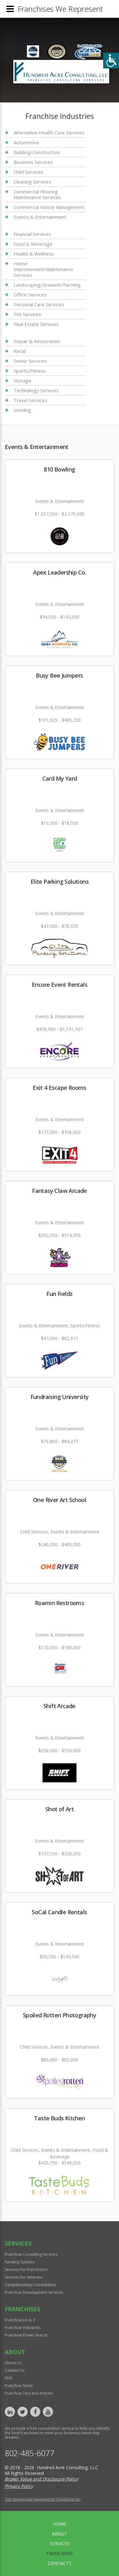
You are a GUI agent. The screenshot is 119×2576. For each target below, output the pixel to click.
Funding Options (20, 2262)
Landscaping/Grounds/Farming (47, 285)
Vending (22, 410)
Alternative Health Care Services (49, 133)
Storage (22, 381)
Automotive (26, 142)
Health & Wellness (34, 254)
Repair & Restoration (37, 341)
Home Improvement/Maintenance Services (43, 269)
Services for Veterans (24, 2277)
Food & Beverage (33, 244)
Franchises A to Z (20, 2320)
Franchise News (19, 2386)
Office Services (30, 295)
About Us (13, 2363)
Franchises (60, 2553)
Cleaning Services (33, 182)
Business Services (33, 162)
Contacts (60, 2563)
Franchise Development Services (34, 2292)
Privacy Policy (19, 2486)
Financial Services (32, 234)
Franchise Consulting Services (31, 2254)
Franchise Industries (23, 2328)
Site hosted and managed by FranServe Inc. (43, 2499)
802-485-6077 (30, 2453)
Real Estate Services (36, 324)
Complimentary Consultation (31, 2285)
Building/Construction (37, 152)
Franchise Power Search (26, 2335)
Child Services (29, 172)
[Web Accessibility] (111, 61)
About (60, 2534)
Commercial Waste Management (49, 207)
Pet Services (27, 314)
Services (60, 2543)
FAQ (9, 2378)
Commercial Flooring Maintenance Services (37, 194)
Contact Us (15, 2370)
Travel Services (30, 400)
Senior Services (30, 361)
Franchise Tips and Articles (29, 2393)
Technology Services (36, 390)
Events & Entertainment (40, 217)
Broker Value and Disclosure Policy (41, 2479)
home (60, 2524)
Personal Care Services (39, 304)
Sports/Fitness (30, 371)
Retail (20, 351)
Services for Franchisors (26, 2270)
